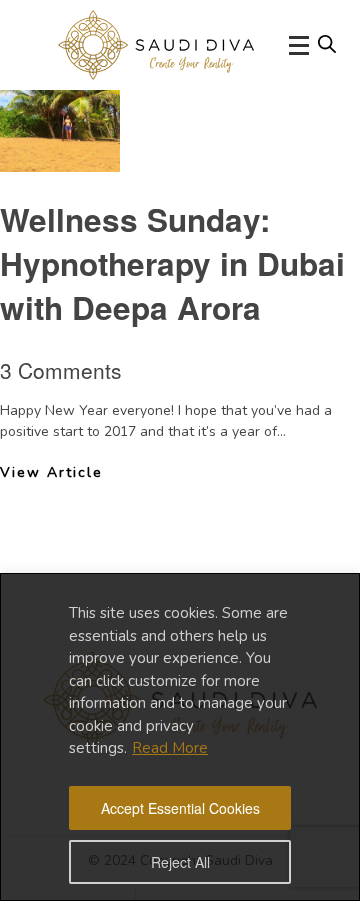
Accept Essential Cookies (180, 808)
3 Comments (61, 370)
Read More (170, 748)
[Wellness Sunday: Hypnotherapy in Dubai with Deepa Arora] (60, 156)
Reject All (180, 862)
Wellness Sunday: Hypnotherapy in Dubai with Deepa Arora (172, 263)
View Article (51, 472)
